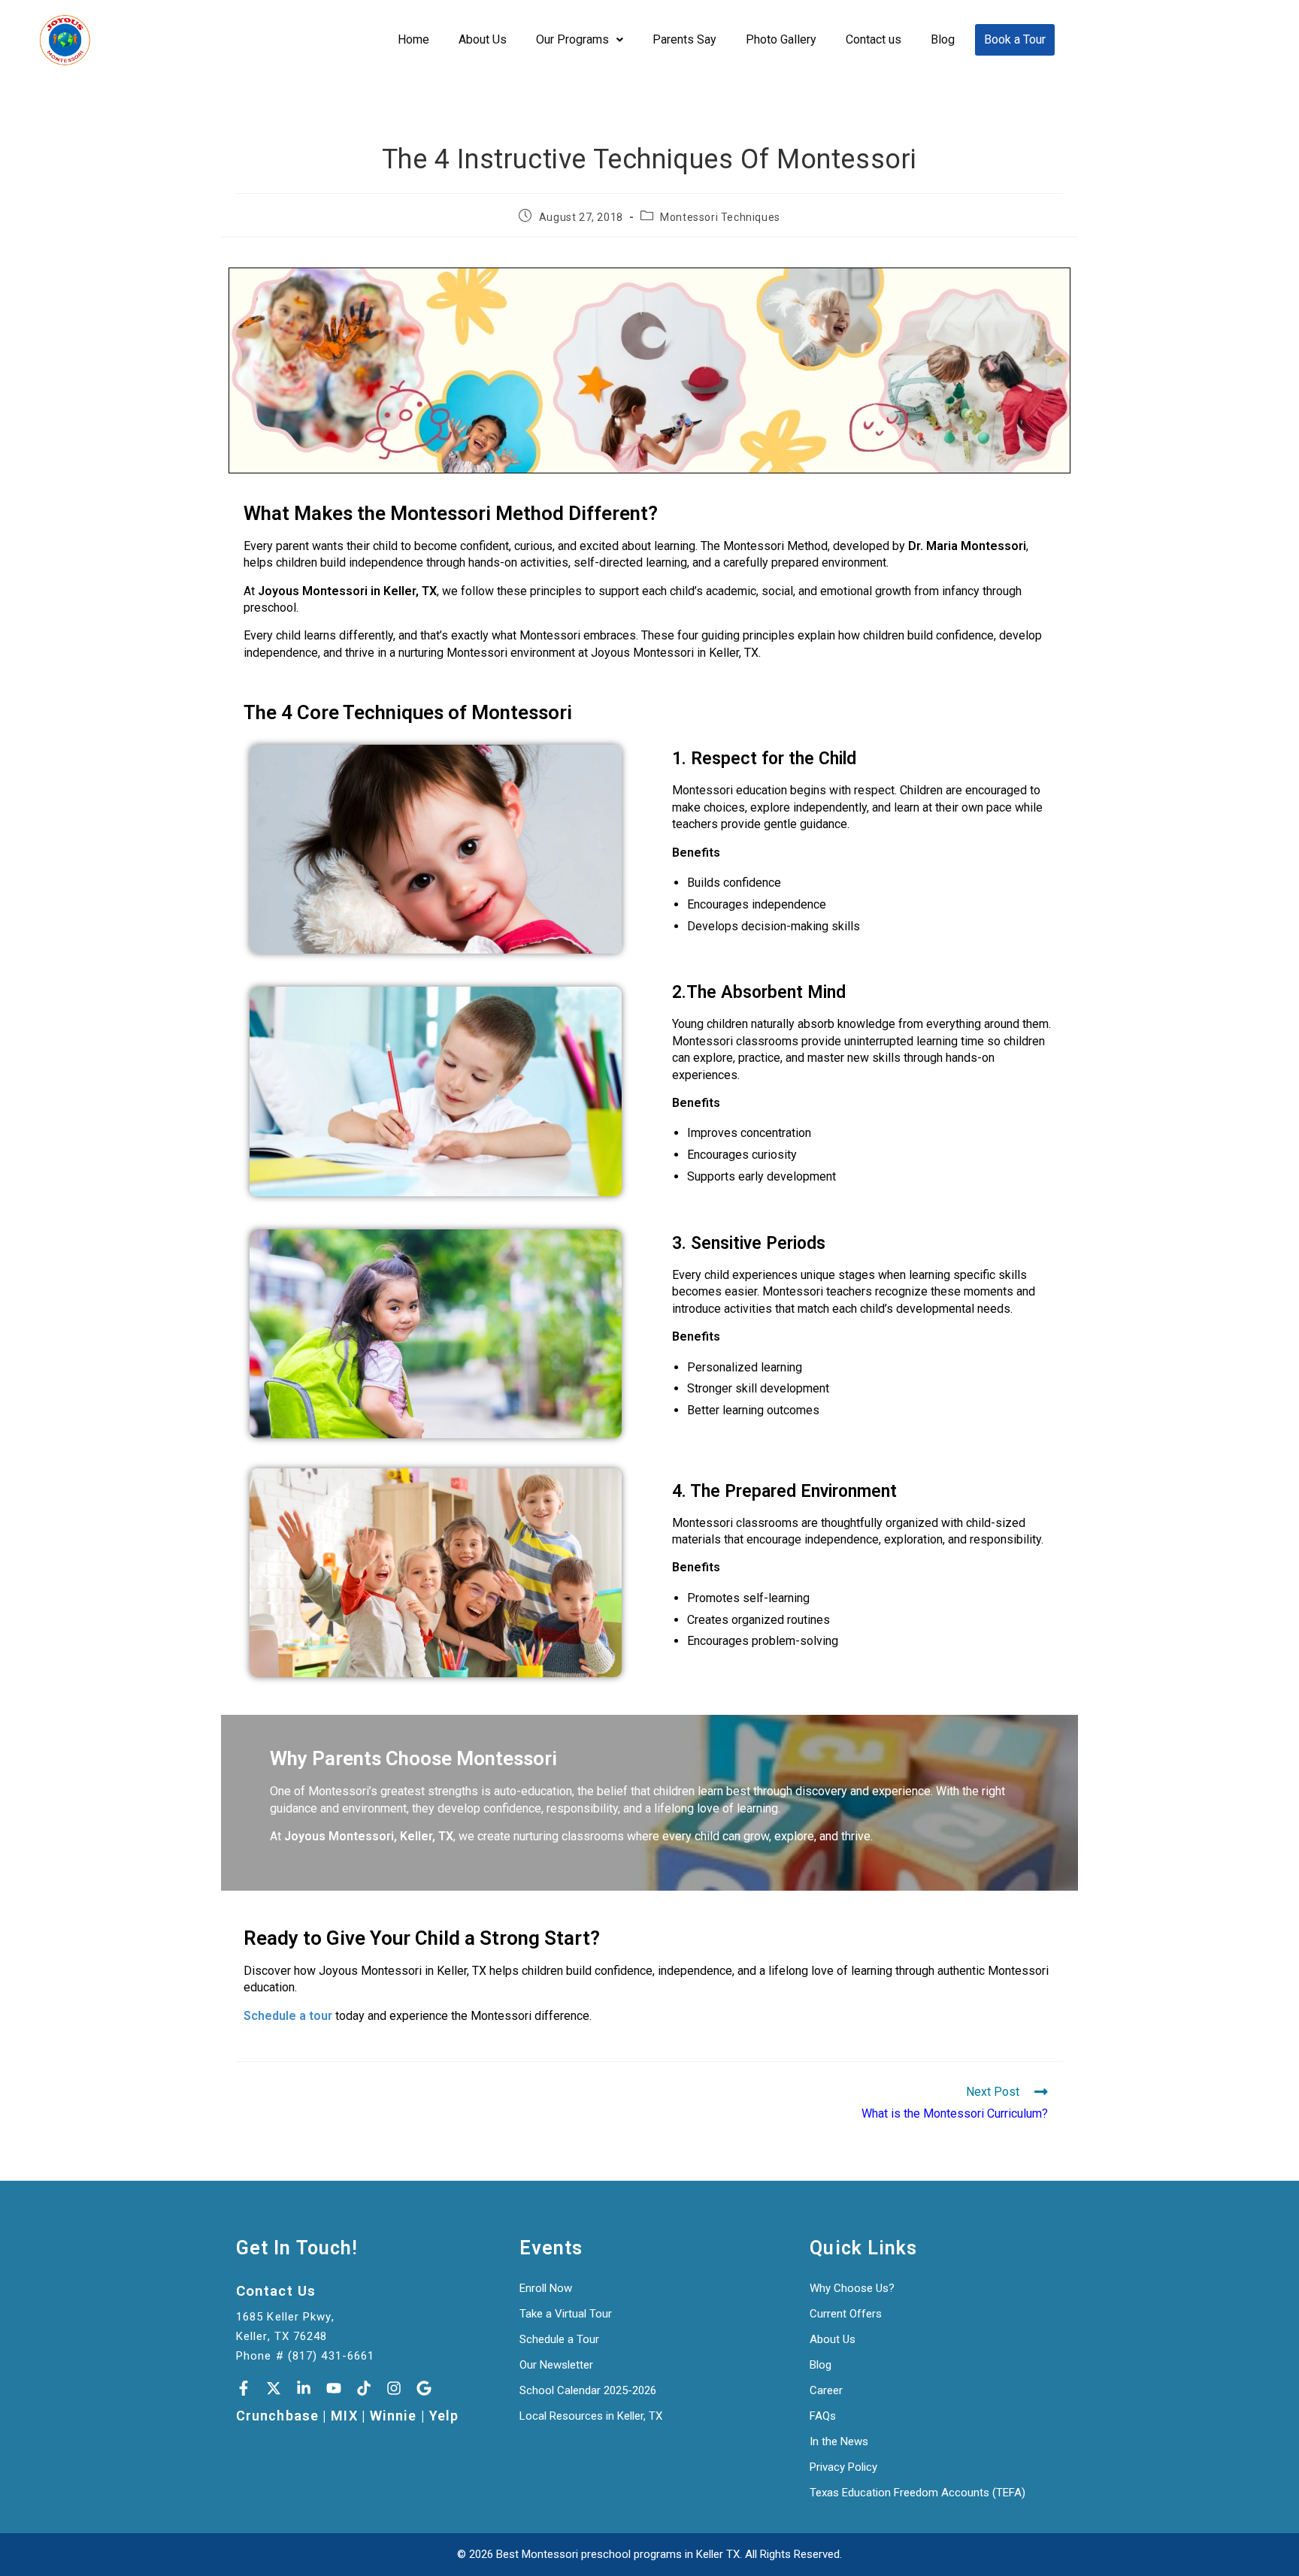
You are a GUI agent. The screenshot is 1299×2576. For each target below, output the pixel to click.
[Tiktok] (364, 2388)
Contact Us (276, 2291)
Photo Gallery (781, 39)
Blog (943, 39)
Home (413, 39)
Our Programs (572, 39)
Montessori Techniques (720, 217)
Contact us (874, 39)
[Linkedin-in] (304, 2388)
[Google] (424, 2388)
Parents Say (684, 39)
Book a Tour (1015, 39)
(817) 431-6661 (331, 2356)
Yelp (444, 2416)
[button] (580, 40)
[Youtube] (334, 2388)
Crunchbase (277, 2416)
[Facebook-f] (244, 2388)
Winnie (394, 2416)
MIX (344, 2416)
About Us (483, 39)
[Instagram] (394, 2388)
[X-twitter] (274, 2388)
